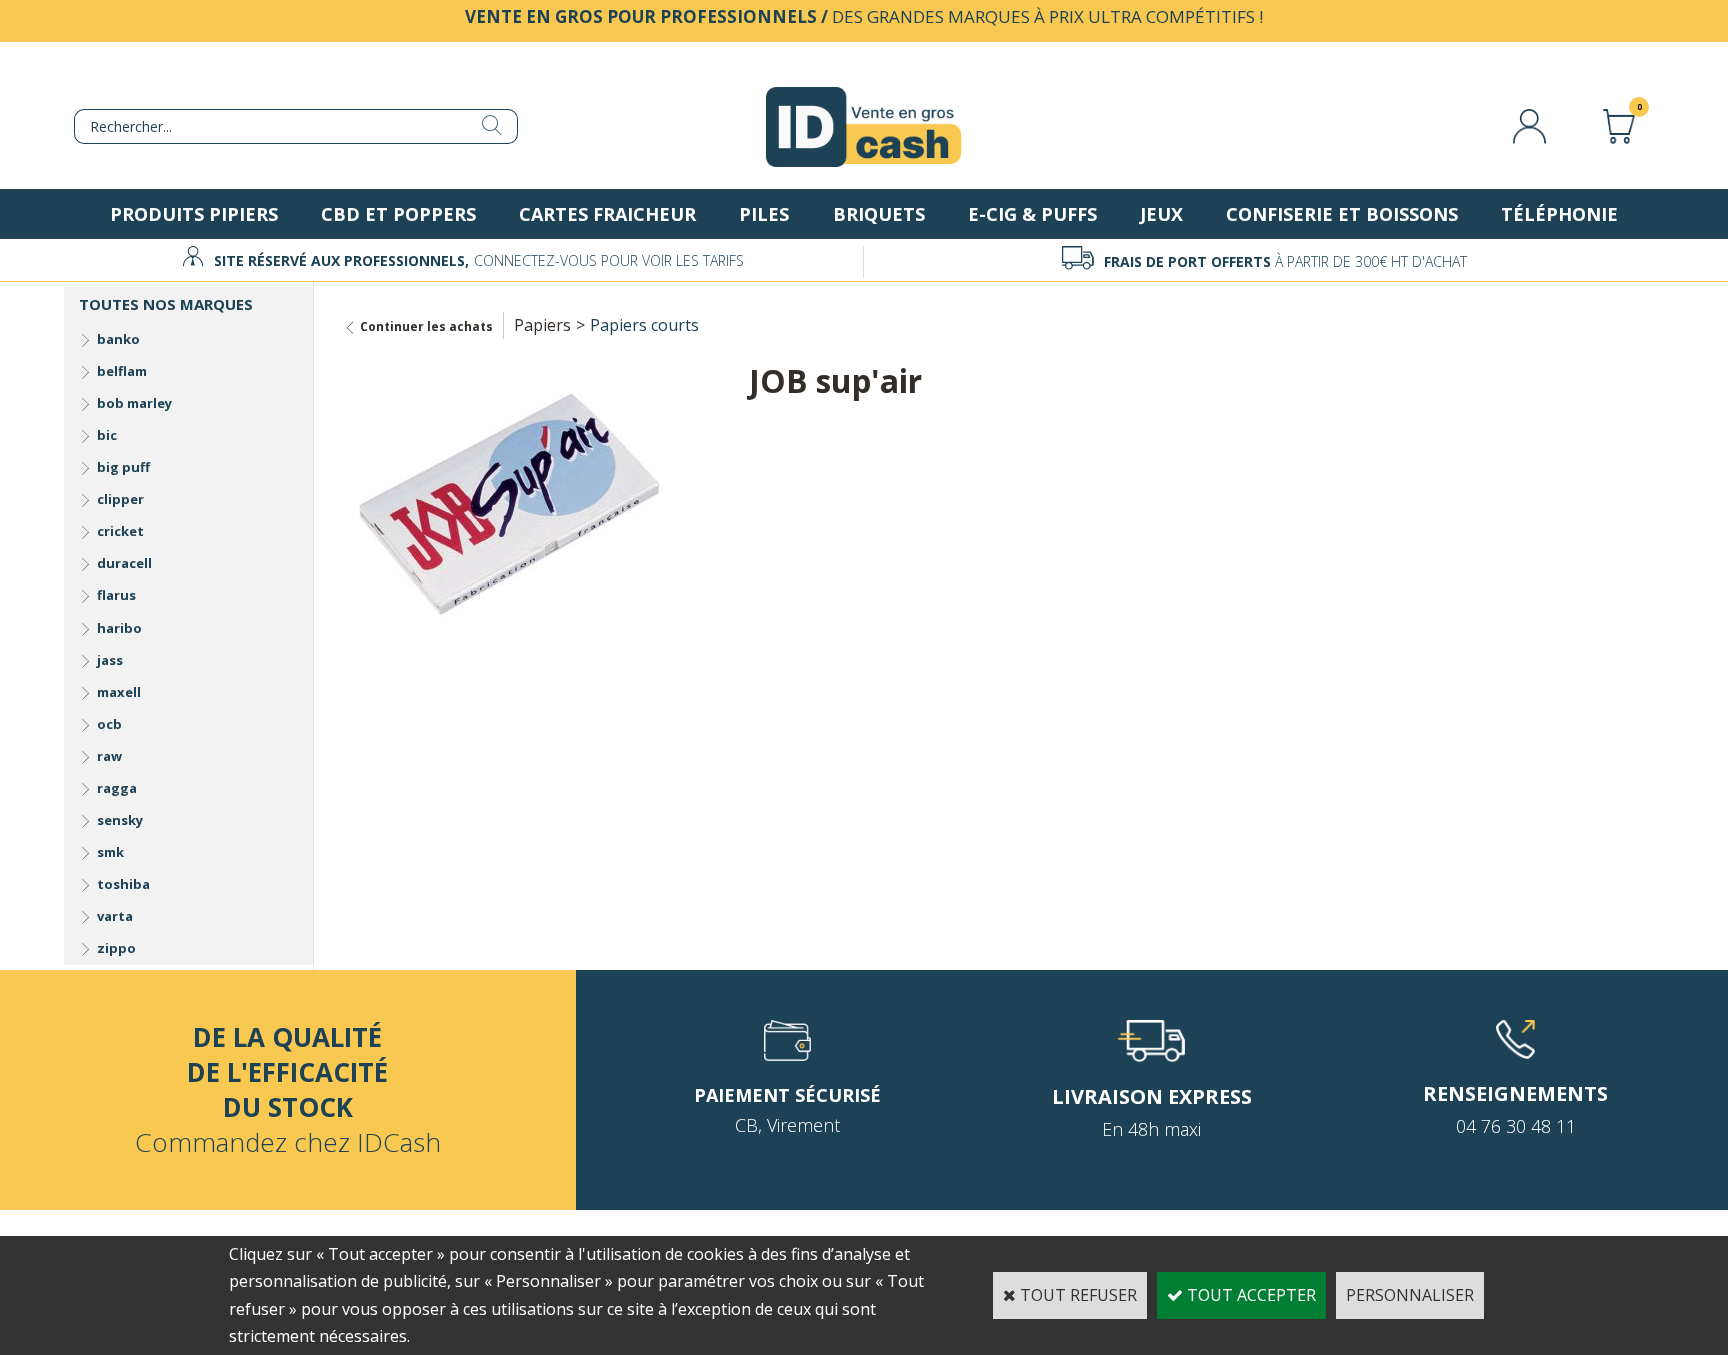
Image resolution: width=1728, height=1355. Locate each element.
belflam (122, 371)
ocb (109, 724)
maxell (119, 692)
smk (110, 852)
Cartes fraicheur (607, 214)
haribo (119, 628)
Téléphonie (1559, 214)
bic (107, 435)
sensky (120, 820)
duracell (124, 563)
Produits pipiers (194, 214)
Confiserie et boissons (1342, 214)
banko (118, 339)
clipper (120, 499)
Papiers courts (644, 325)
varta (115, 916)
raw (109, 756)
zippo (116, 948)
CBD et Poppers (398, 214)
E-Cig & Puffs (1032, 214)
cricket (120, 531)
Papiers (542, 325)
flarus (116, 595)
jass (110, 660)
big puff (123, 467)
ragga (117, 788)
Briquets (879, 214)
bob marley (134, 403)
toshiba (123, 884)
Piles (764, 214)
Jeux (1161, 214)
